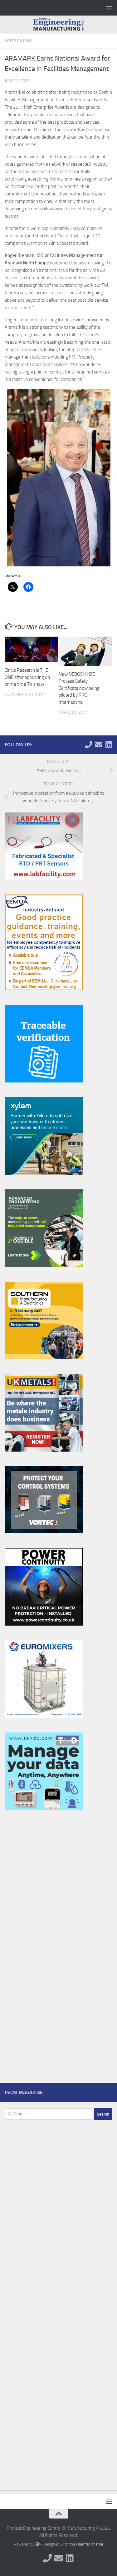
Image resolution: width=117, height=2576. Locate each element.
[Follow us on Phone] (89, 744)
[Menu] (109, 8)
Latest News (18, 41)
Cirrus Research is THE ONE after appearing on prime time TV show (27, 677)
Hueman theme (90, 2544)
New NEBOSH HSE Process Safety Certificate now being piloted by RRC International (79, 688)
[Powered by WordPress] (37, 2544)
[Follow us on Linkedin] (109, 744)
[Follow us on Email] (99, 744)
